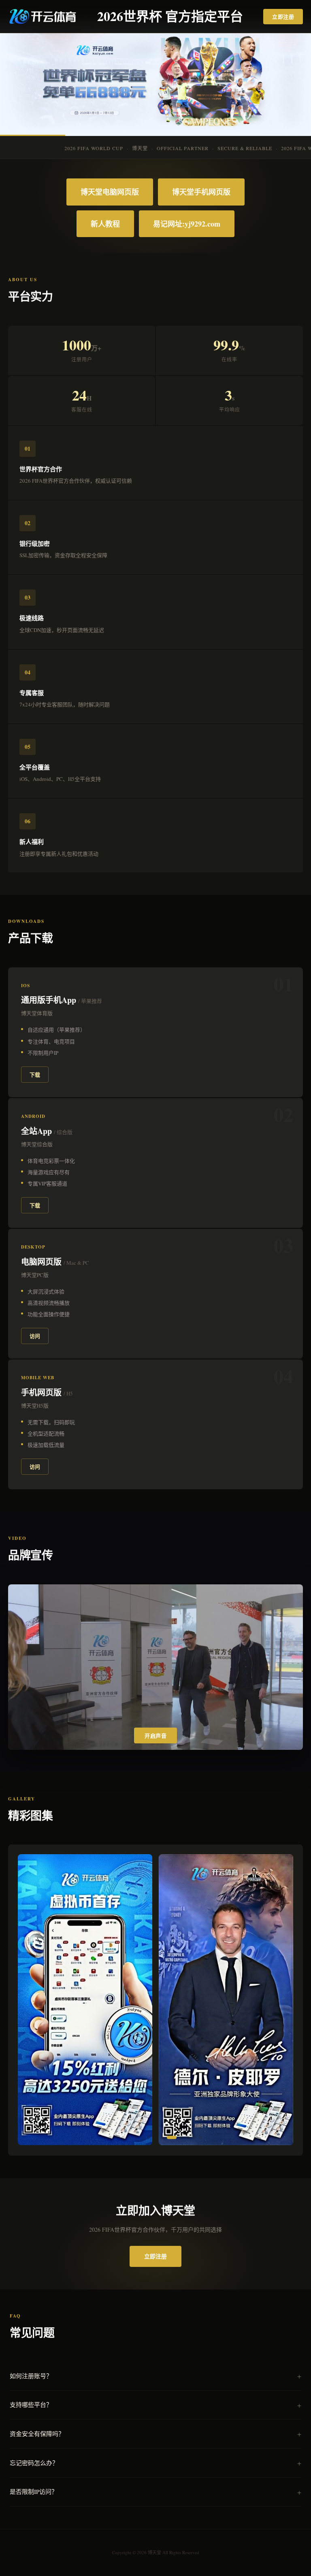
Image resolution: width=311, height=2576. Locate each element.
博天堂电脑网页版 (110, 192)
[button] (110, 2137)
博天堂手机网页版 (201, 192)
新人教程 (105, 224)
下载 (35, 1074)
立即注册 (283, 16)
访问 (35, 1336)
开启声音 (155, 1736)
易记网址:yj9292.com (187, 224)
